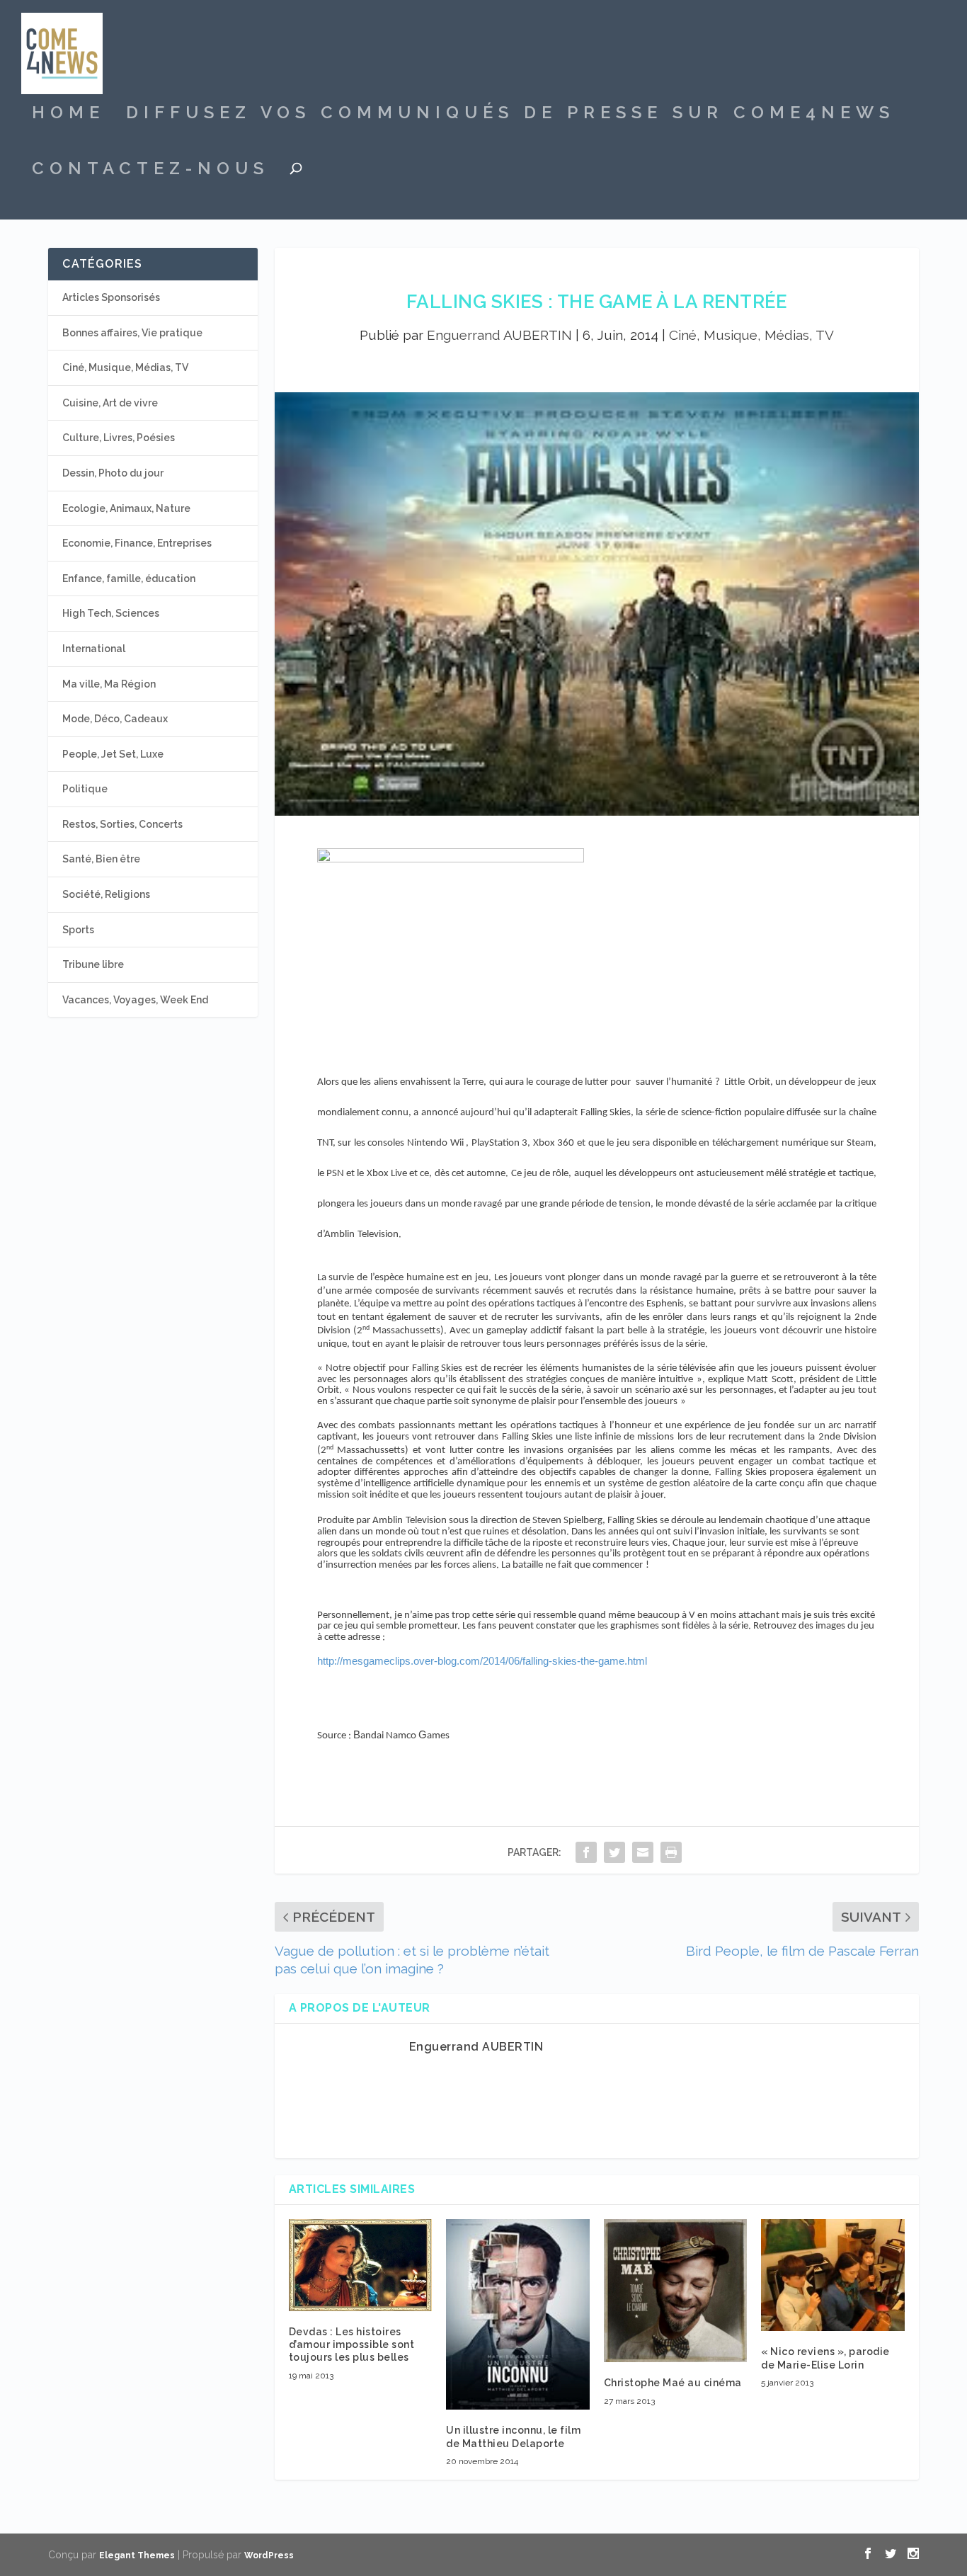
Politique (85, 789)
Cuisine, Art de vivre (110, 403)
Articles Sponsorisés (111, 297)
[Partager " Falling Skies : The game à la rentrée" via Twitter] (614, 1852)
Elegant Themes (137, 2555)
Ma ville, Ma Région (109, 684)
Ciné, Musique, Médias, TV (751, 335)
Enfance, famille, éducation (129, 579)
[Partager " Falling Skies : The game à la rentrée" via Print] (671, 1852)
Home (68, 115)
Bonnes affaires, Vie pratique (132, 333)
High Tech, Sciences (111, 613)
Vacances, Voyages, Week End (135, 1000)
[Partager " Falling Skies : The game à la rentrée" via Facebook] (586, 1852)
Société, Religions (106, 894)
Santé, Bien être (101, 859)
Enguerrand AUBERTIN (499, 335)
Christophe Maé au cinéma (673, 2383)
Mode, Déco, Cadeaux (115, 719)
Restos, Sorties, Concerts (122, 824)
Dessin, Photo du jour (113, 473)
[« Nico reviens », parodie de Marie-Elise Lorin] (833, 2275)
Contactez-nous (150, 171)
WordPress (269, 2555)
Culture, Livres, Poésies (119, 438)
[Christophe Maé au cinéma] (676, 2291)
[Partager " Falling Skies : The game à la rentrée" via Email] (643, 1852)
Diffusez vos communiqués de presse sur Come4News (510, 115)
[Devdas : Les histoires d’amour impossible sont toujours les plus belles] (361, 2265)
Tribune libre (93, 964)
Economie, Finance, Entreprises (137, 543)
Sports (78, 930)
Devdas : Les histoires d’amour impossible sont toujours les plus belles (352, 2344)
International (94, 649)
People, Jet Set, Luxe (113, 754)
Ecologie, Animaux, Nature (126, 508)
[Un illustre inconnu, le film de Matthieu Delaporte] (518, 2315)
